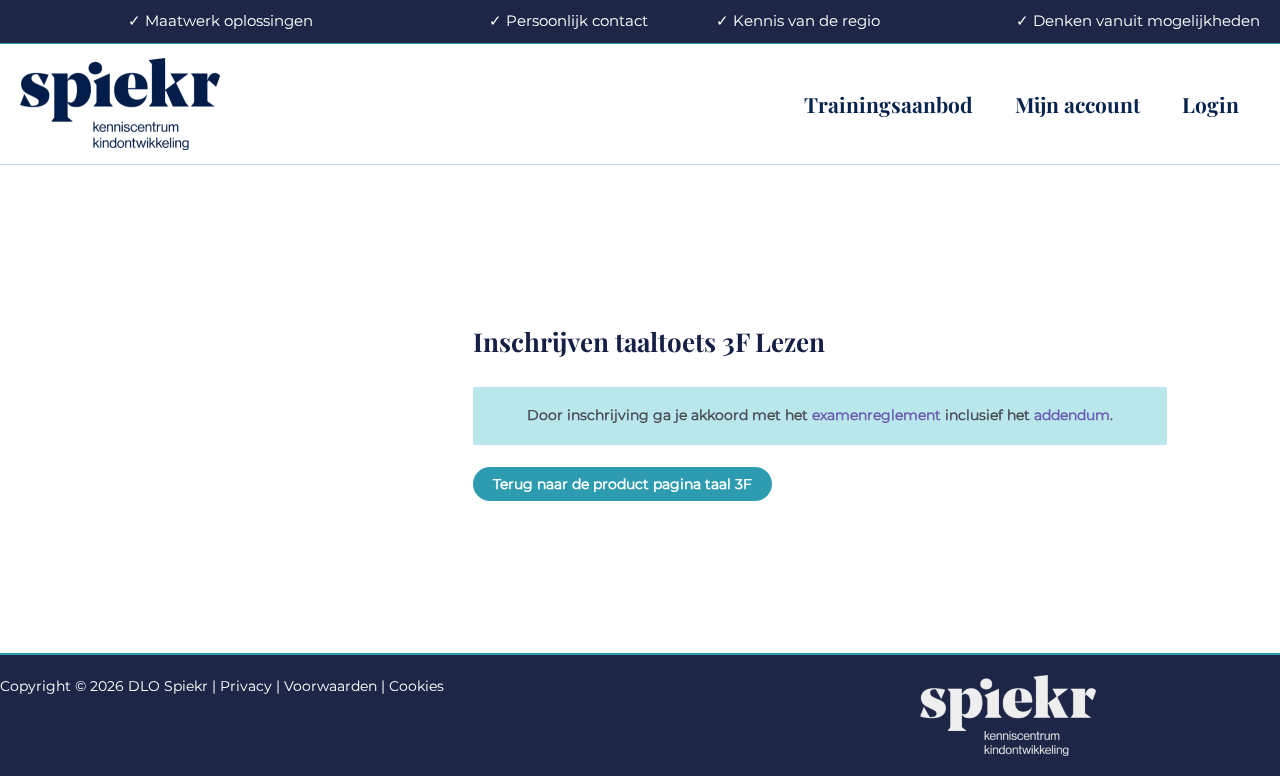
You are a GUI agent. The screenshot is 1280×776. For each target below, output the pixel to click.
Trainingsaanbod (888, 104)
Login (1210, 104)
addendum (1072, 415)
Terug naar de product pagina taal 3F (622, 484)
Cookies (416, 686)
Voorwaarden (330, 686)
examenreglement (878, 415)
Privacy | (250, 686)
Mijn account (1077, 104)
